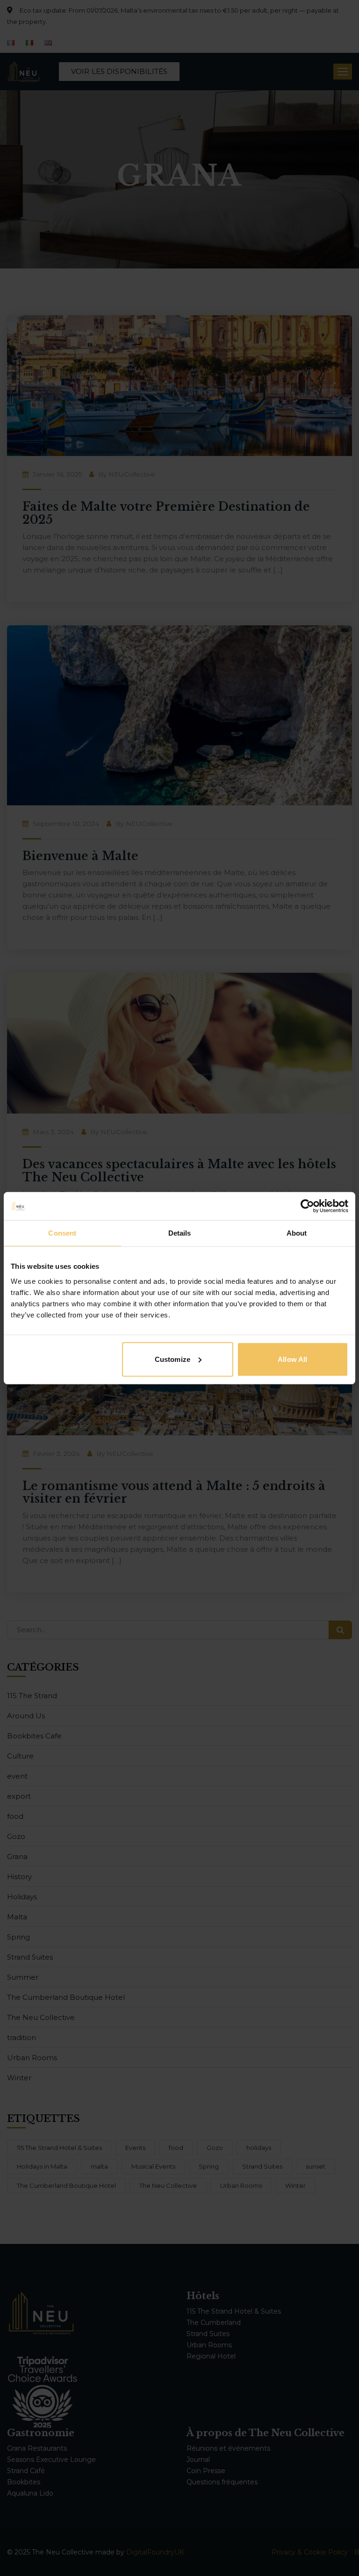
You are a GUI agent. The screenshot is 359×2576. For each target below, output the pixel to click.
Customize (172, 1359)
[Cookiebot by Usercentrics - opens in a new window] (307, 1206)
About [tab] (297, 1233)
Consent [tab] (62, 1233)
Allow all (292, 1359)
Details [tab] (180, 1233)
